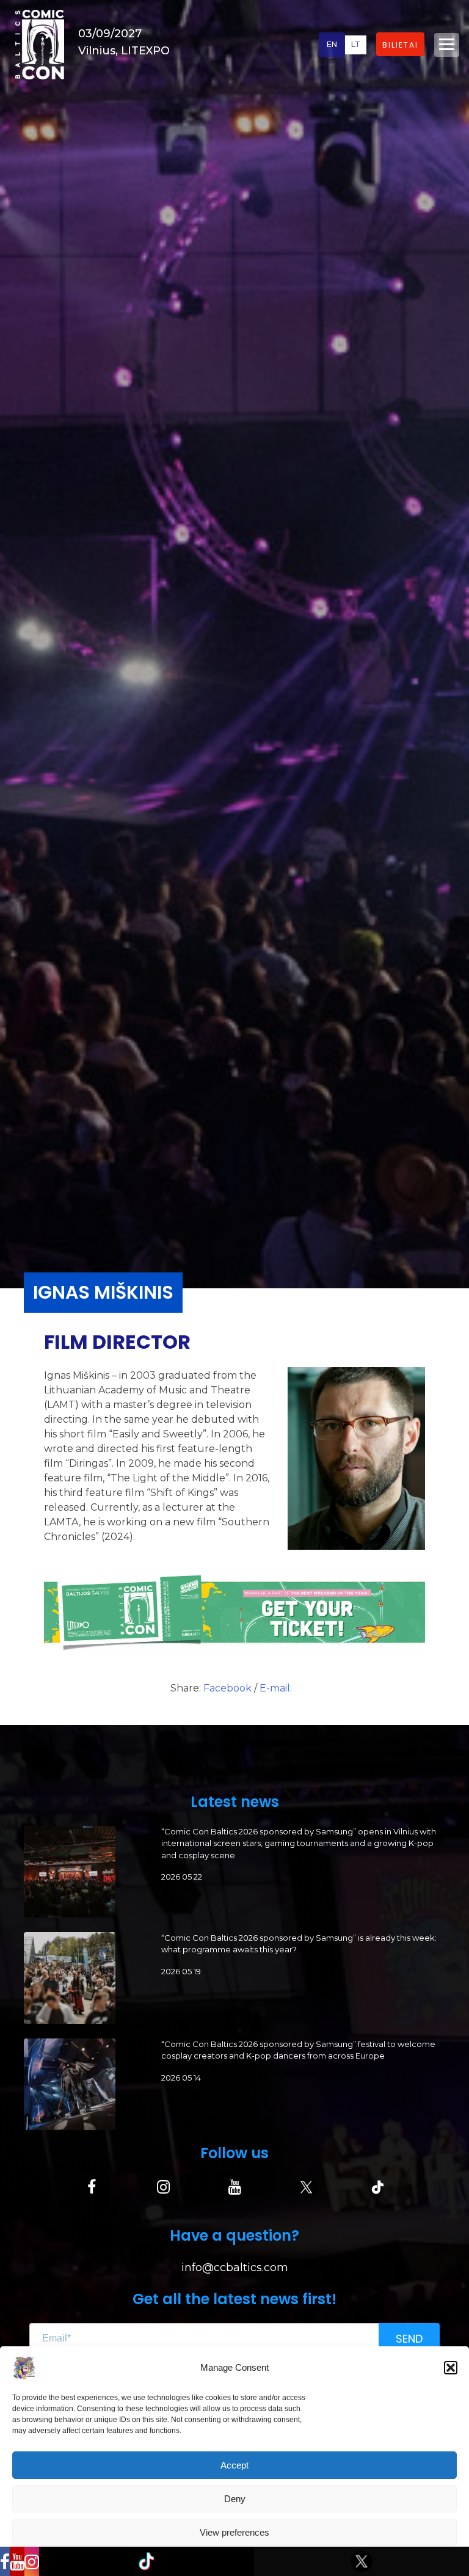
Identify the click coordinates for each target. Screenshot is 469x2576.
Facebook (229, 1688)
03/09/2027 (110, 34)
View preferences (234, 2532)
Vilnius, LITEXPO (124, 51)
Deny (235, 2499)
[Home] (40, 44)
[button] (451, 2368)
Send (409, 2339)
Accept (234, 2465)
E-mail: (276, 1688)
